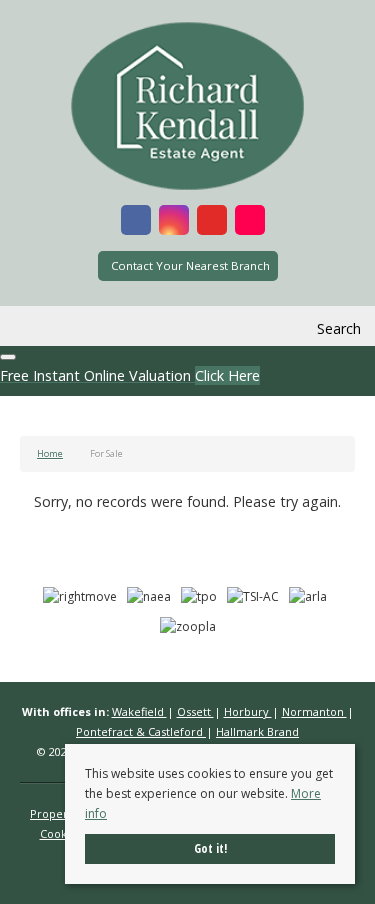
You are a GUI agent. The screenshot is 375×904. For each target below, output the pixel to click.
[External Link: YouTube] (212, 223)
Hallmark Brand (257, 731)
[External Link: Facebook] (136, 223)
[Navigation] (37, 329)
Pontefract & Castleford (141, 731)
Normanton (314, 711)
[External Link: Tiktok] (250, 223)
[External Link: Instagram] (174, 223)
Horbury (248, 711)
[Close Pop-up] (8, 357)
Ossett (195, 711)
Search (339, 328)
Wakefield (139, 711)
